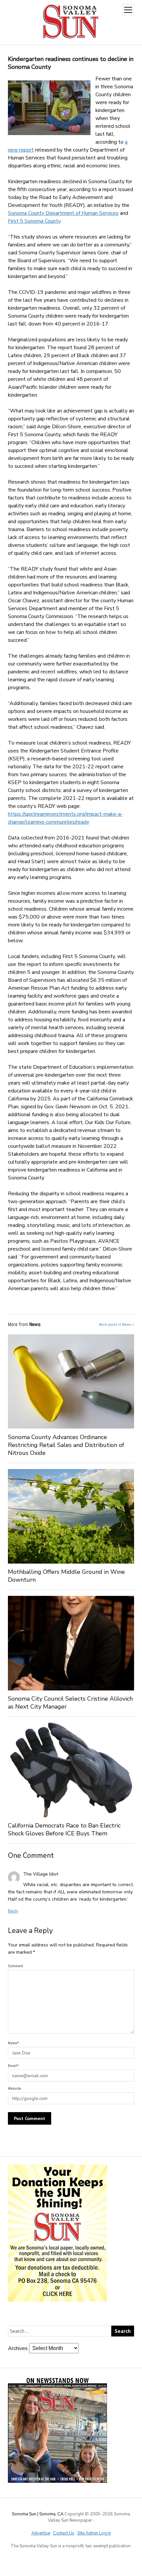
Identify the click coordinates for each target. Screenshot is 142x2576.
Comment (16, 1966)
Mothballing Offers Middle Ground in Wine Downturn (66, 1576)
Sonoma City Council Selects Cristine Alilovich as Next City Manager (70, 1703)
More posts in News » (117, 1324)
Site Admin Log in (94, 2533)
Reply (13, 1911)
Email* (13, 2066)
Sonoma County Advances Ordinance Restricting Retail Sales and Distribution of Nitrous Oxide (66, 1445)
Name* (14, 2043)
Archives (18, 2348)
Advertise (41, 2533)
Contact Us (64, 2533)
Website (15, 2088)
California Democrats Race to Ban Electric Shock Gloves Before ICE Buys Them (64, 1829)
